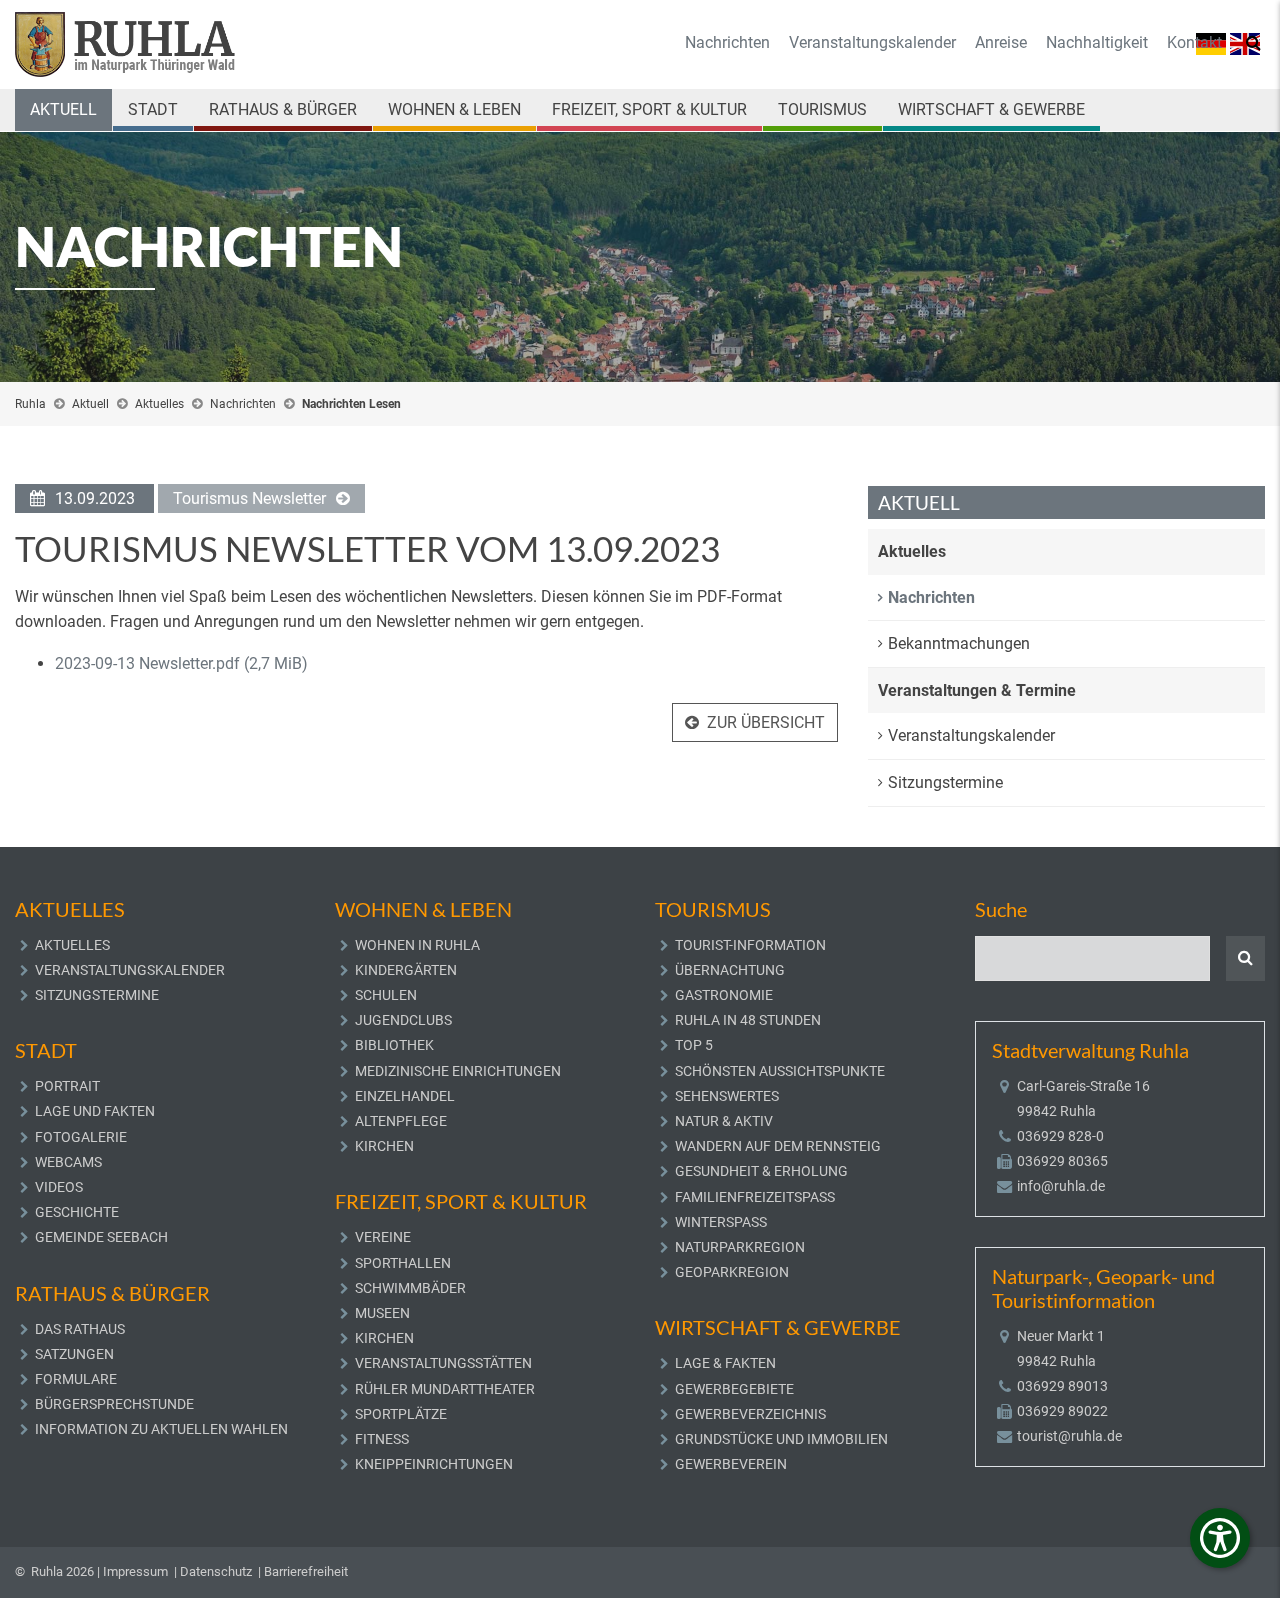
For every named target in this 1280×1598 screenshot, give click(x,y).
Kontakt (1194, 42)
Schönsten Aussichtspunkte (780, 1071)
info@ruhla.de (1061, 1186)
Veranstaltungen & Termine (977, 690)
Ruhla (30, 404)
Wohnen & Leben (454, 109)
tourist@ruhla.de (1069, 1436)
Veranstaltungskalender (872, 42)
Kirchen (384, 1146)
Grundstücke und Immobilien (781, 1439)
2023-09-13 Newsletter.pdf (181, 663)
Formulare (76, 1379)
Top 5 (694, 1045)
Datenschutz (216, 1571)
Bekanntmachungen (959, 643)
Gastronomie (724, 995)
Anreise (1001, 42)
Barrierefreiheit (306, 1571)
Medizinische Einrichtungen (458, 1071)
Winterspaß (721, 1222)
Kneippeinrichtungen (434, 1464)
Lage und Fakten (95, 1111)
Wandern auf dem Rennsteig (778, 1146)
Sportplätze (401, 1414)
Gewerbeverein (731, 1464)
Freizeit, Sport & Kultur (649, 109)
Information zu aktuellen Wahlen (161, 1429)
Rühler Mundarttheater (445, 1389)
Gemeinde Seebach (101, 1237)
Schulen (386, 995)
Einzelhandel (405, 1096)
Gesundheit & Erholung (761, 1171)
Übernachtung (730, 970)
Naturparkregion (740, 1247)
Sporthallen (403, 1263)
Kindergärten (406, 970)
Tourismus (822, 109)
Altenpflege (401, 1121)
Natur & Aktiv (724, 1121)
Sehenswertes (727, 1096)
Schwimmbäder (410, 1288)
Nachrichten (727, 42)
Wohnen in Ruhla (417, 945)
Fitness (382, 1439)
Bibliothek (394, 1045)
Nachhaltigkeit (1097, 42)
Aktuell (63, 109)
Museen (382, 1313)
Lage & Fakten (725, 1363)
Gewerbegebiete (734, 1389)
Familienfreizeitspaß (755, 1197)
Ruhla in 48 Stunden (748, 1020)
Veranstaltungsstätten (443, 1363)
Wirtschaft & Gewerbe (991, 109)
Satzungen (74, 1354)
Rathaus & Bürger (283, 109)
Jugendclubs (403, 1020)
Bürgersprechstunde (114, 1404)
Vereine (383, 1237)
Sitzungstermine (945, 782)
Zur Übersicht (766, 722)
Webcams (68, 1162)
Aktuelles (159, 404)
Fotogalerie (81, 1137)
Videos (59, 1187)
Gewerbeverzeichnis (750, 1414)
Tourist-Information (750, 945)
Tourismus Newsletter (249, 498)
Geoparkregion (732, 1272)
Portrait (67, 1086)
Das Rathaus (80, 1329)
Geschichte (77, 1212)
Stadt (153, 109)
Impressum (135, 1571)
